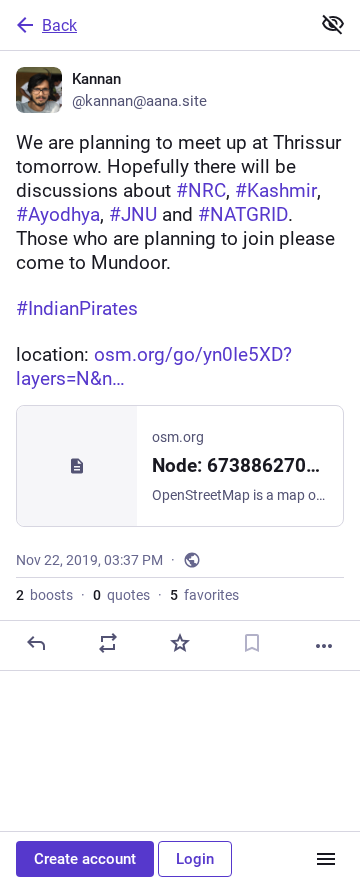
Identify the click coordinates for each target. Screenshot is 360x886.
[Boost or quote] (108, 643)
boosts (44, 595)
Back (59, 25)
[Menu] (326, 859)
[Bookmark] (252, 643)
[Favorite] (180, 643)
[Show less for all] (333, 24)
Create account (85, 859)
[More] (324, 646)
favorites (204, 595)
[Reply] (36, 643)
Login (195, 859)
